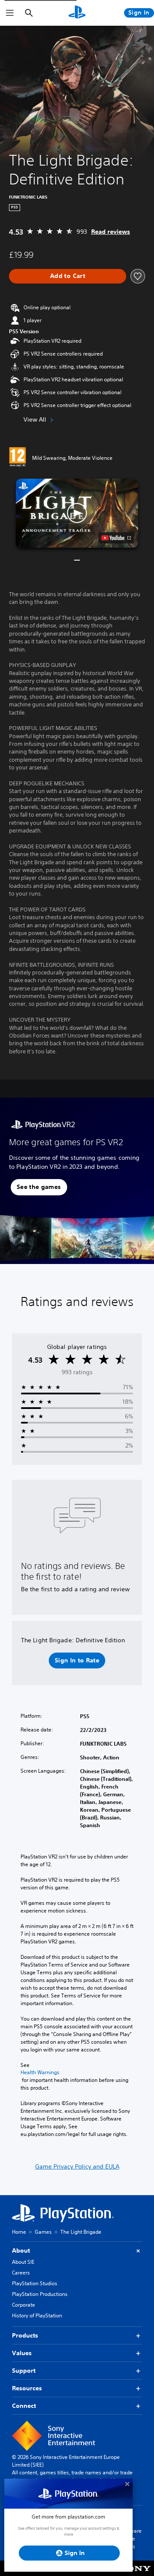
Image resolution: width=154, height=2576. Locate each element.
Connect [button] (24, 2406)
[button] (77, 513)
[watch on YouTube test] (116, 538)
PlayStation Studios (35, 2283)
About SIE (23, 2262)
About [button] (21, 2250)
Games (43, 2232)
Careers (21, 2273)
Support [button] (24, 2371)
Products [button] (25, 2335)
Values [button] (22, 2353)
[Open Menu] (10, 13)
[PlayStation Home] (77, 13)
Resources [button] (27, 2388)
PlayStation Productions (40, 2294)
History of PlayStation (37, 2315)
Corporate (24, 2305)
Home (19, 2232)
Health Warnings (40, 2072)
